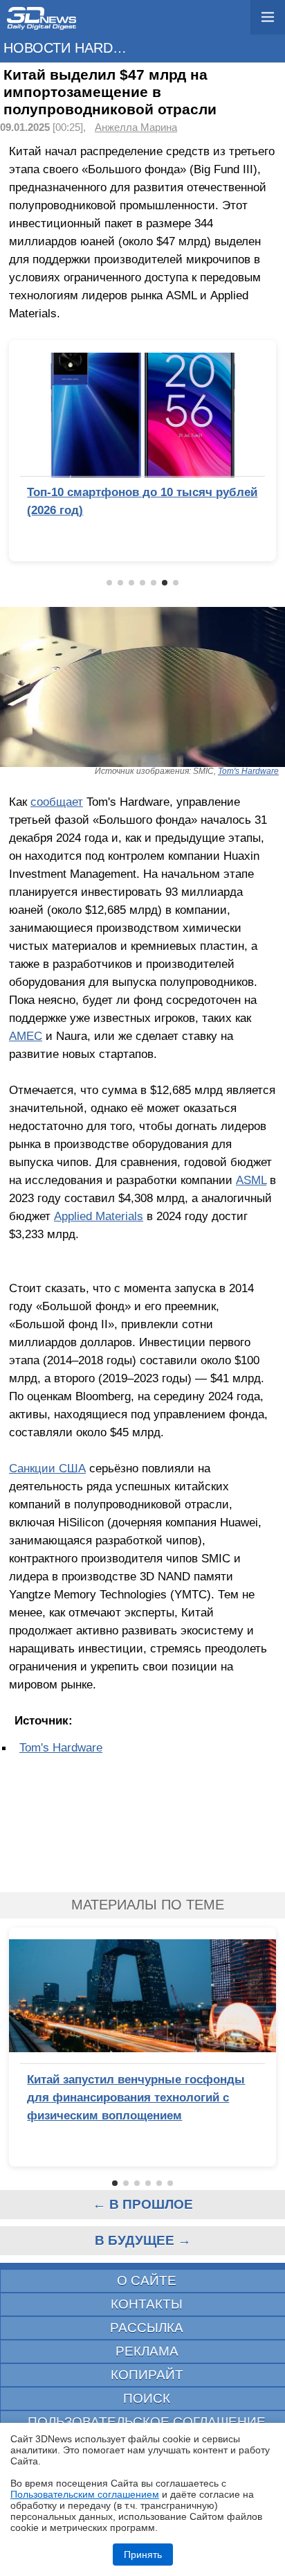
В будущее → (143, 2240)
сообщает (57, 802)
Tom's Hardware (248, 771)
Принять (143, 2555)
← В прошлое (143, 2204)
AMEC (26, 1036)
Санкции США (47, 1468)
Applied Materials (99, 1216)
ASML (251, 1180)
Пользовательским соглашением (85, 2494)
